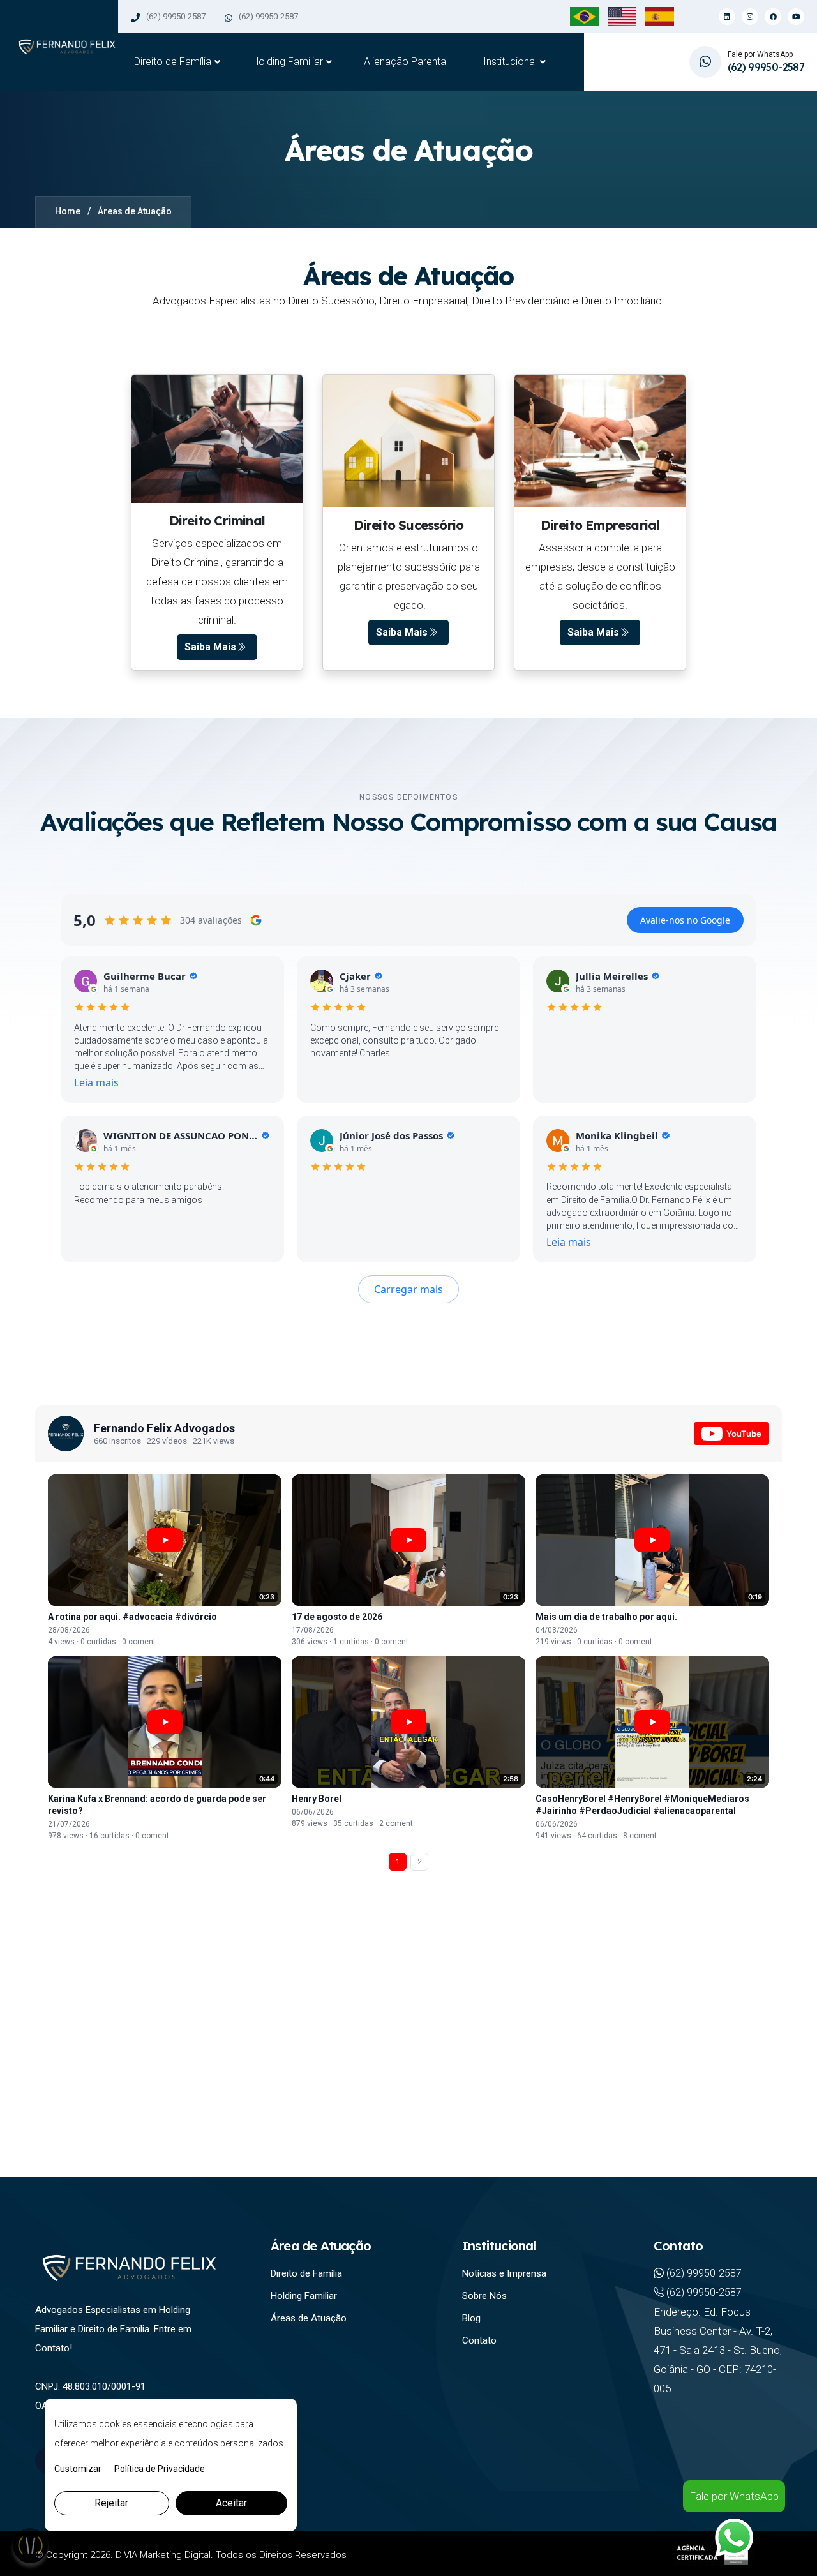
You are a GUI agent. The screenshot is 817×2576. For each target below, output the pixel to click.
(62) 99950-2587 (176, 16)
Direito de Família (173, 62)
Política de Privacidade (160, 2469)
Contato (479, 2340)
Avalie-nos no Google (685, 920)
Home (68, 211)
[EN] (622, 16)
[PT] (584, 16)
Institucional (510, 62)
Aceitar (231, 2503)
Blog (471, 2318)
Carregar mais (408, 1289)
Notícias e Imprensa (504, 2273)
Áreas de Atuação (309, 2318)
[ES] (660, 16)
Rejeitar (111, 2503)
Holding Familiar (288, 62)
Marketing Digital (175, 2555)
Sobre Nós (484, 2296)
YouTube (744, 1434)
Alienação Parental (406, 62)
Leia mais (96, 1082)
